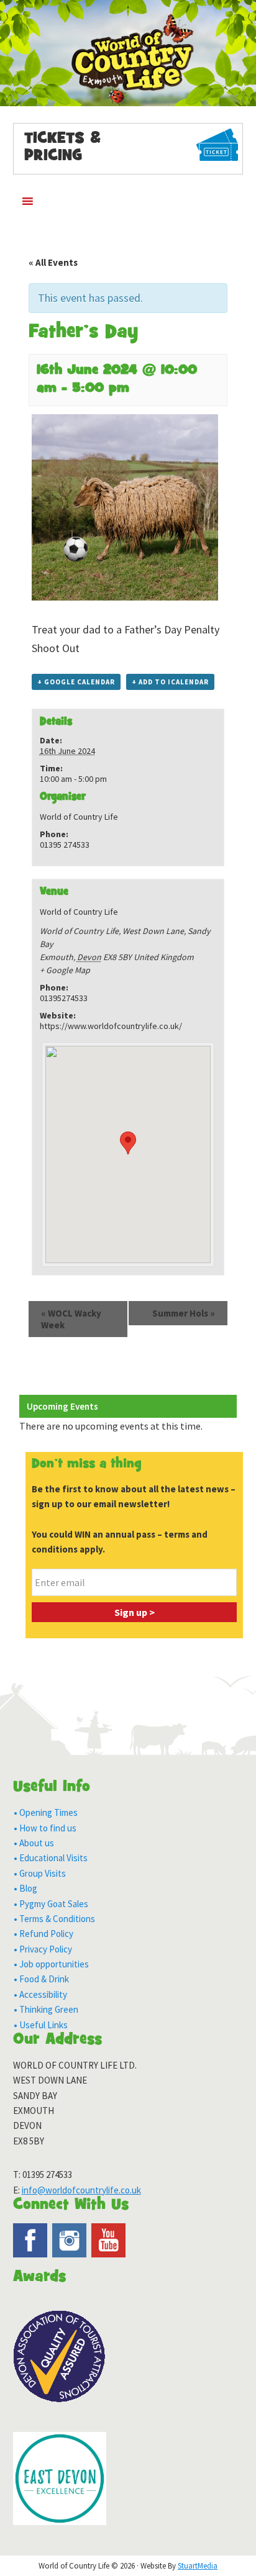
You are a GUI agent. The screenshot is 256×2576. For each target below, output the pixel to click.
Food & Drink (44, 1979)
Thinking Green (49, 2009)
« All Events (53, 262)
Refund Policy (46, 1934)
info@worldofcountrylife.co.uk (81, 2190)
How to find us (48, 1828)
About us (37, 1843)
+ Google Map (65, 970)
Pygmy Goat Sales (54, 1904)
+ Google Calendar (76, 682)
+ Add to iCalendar (170, 682)
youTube (108, 2240)
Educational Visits (53, 1858)
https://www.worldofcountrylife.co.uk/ (111, 1026)
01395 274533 (47, 2175)
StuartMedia (198, 2566)
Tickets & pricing (62, 148)
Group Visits (43, 1873)
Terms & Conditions (57, 1919)
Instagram (69, 2240)
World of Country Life (128, 60)
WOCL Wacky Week (71, 1319)
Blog (28, 1888)
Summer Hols (184, 1313)
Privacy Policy (46, 1949)
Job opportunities (54, 1964)
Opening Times (48, 1812)
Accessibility (43, 1994)
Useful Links (43, 2025)
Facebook (30, 2240)
